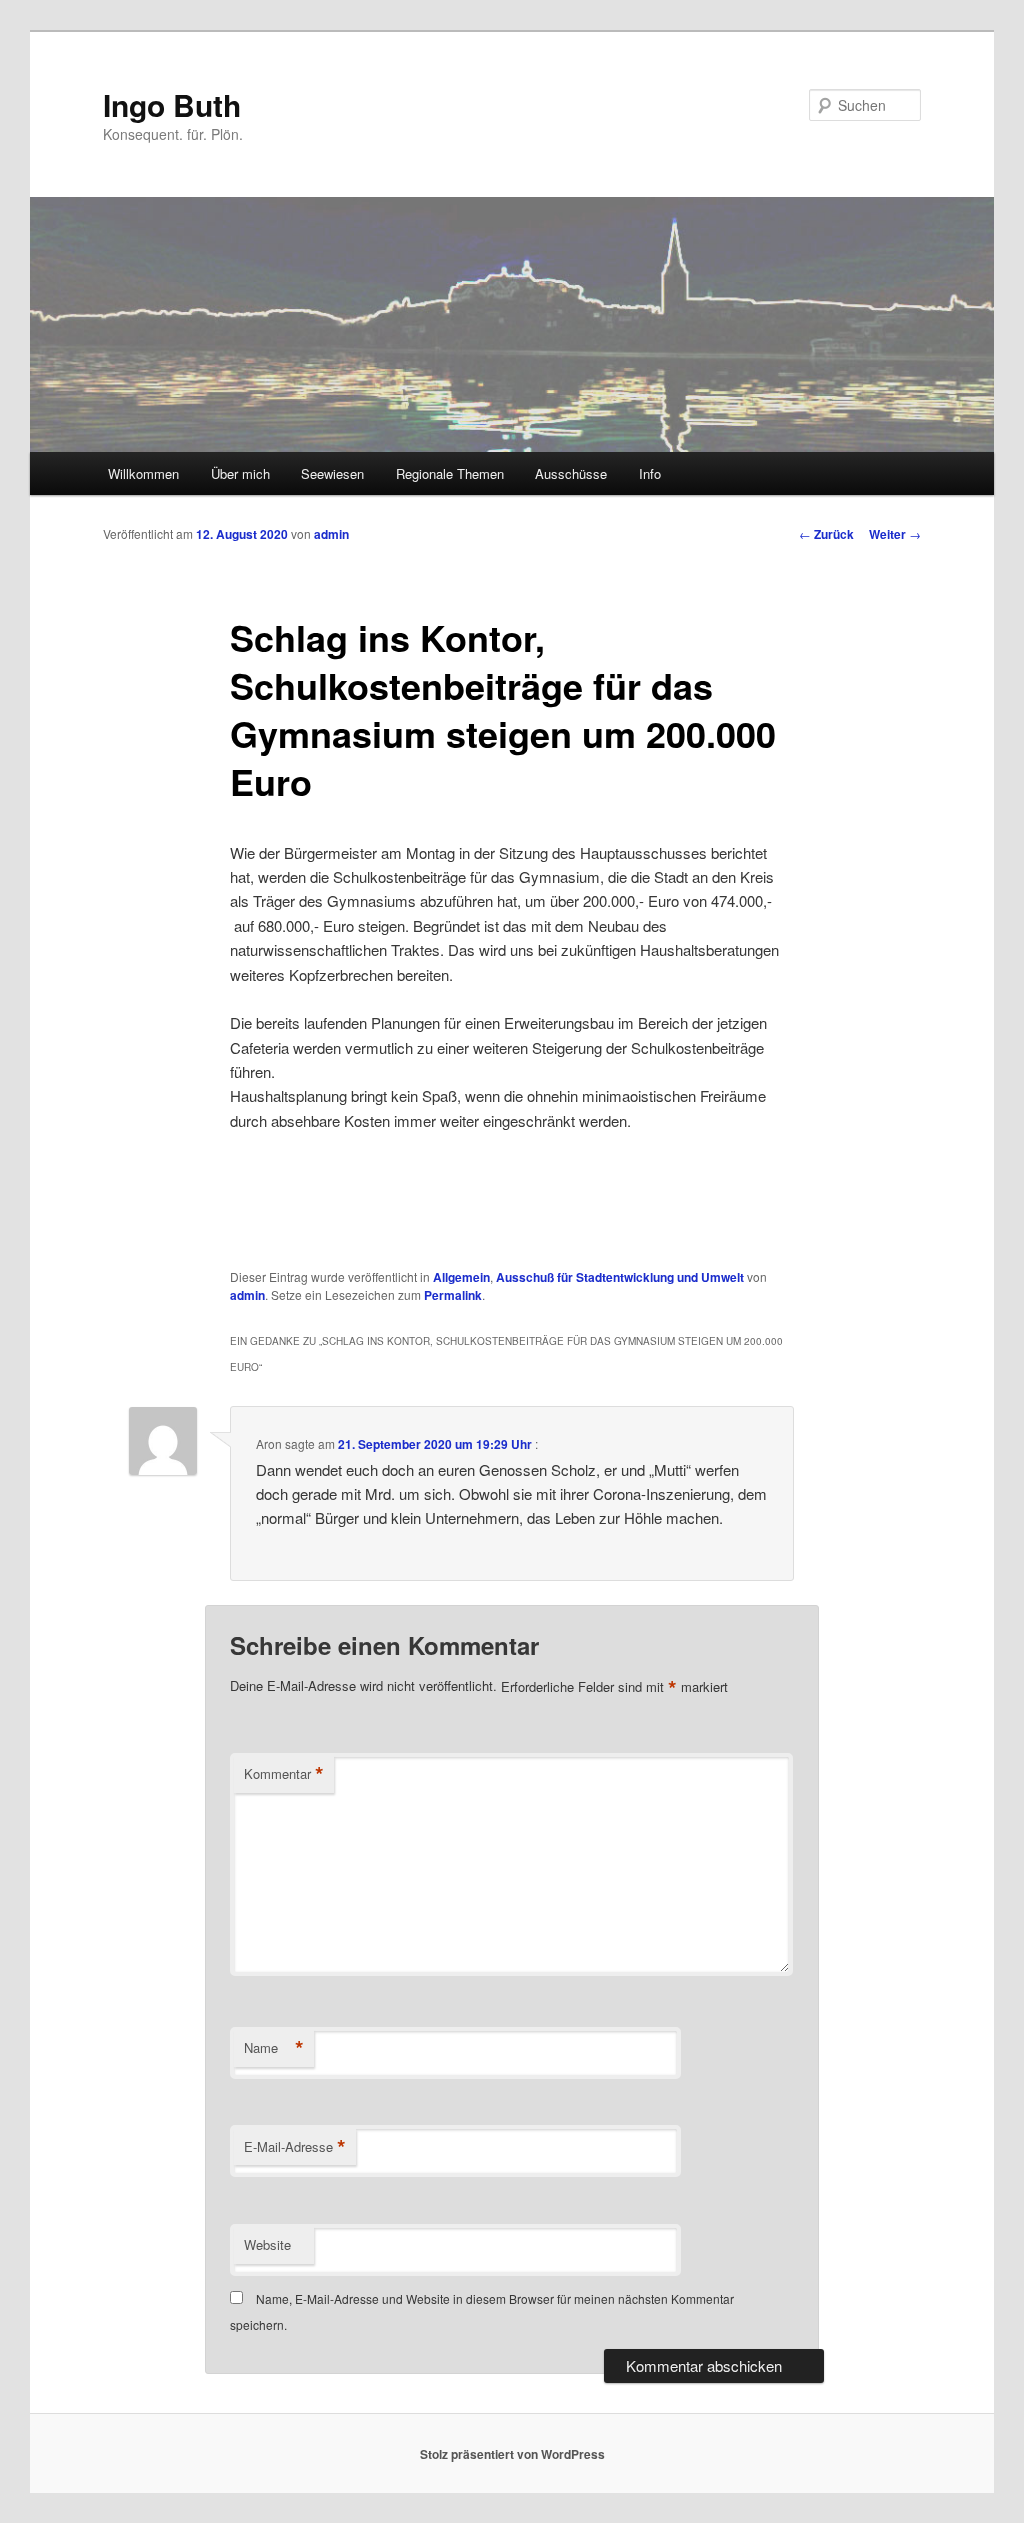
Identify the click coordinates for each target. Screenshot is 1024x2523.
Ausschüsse (571, 473)
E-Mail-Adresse (295, 2147)
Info (650, 473)
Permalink (453, 1295)
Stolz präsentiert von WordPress (512, 2454)
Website (267, 2244)
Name (274, 2048)
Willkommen (143, 473)
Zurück (826, 534)
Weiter (895, 534)
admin (331, 534)
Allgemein (461, 1277)
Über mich (240, 473)
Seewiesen (332, 473)
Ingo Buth (172, 104)
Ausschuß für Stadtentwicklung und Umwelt (620, 1277)
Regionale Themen (450, 473)
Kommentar (284, 1774)
